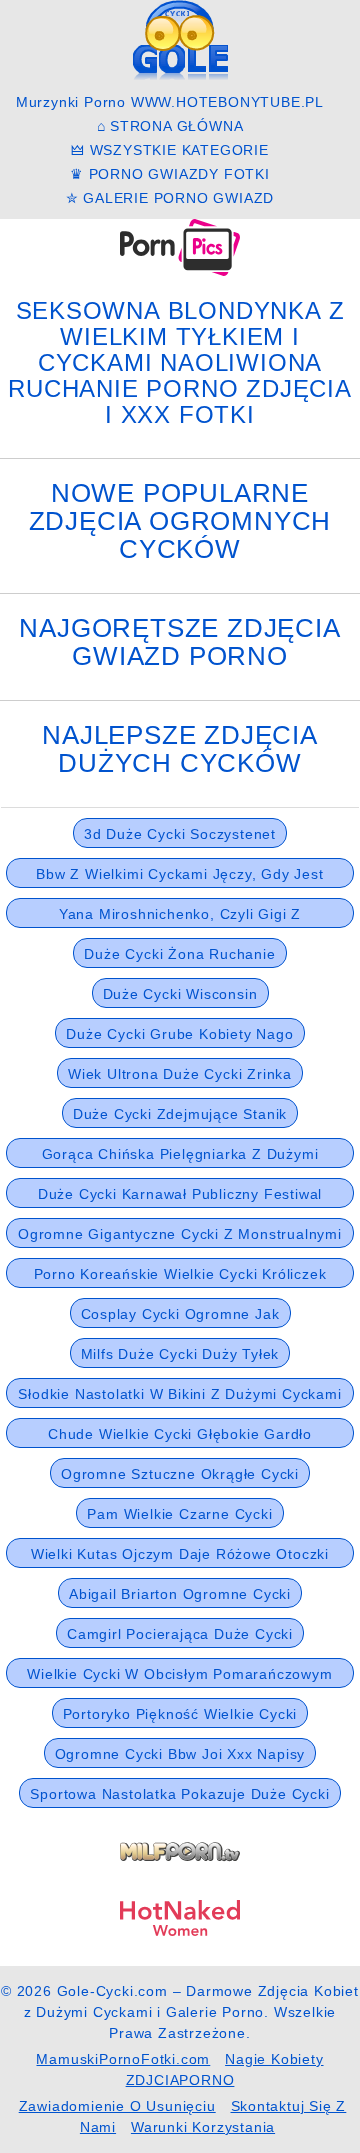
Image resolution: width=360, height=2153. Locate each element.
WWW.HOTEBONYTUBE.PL (227, 102)
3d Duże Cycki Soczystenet (180, 834)
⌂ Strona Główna (170, 126)
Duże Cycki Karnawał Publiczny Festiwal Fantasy (180, 1197)
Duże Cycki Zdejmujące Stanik (180, 1114)
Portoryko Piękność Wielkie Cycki (180, 1714)
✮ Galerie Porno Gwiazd (170, 198)
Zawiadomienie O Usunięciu (117, 2106)
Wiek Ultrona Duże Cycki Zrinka (180, 1074)
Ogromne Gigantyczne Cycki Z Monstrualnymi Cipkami (180, 1237)
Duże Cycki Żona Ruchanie (179, 954)
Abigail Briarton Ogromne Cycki (180, 1594)
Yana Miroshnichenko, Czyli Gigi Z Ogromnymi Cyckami (180, 917)
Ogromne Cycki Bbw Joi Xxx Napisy (180, 1754)
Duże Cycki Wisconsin (180, 994)
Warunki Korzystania (203, 2127)
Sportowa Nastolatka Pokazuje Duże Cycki (179, 1794)
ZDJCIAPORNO (180, 2080)
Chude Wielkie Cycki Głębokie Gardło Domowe (180, 1437)
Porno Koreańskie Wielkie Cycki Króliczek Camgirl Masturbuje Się (180, 1277)
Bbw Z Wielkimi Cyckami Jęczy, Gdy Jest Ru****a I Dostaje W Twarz (179, 877)
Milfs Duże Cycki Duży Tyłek (180, 1354)
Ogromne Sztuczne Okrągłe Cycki (180, 1474)
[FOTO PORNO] (180, 246)
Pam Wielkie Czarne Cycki (179, 1514)
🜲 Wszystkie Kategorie (170, 150)
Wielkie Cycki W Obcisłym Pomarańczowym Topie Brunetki (179, 1677)
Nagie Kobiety (274, 2059)
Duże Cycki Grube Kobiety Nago (179, 1034)
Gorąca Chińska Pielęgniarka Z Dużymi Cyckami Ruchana (180, 1157)
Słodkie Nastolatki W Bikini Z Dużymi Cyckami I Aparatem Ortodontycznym (179, 1397)
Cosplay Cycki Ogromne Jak (180, 1314)
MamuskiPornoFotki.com (123, 2059)
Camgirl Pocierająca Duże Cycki (180, 1634)
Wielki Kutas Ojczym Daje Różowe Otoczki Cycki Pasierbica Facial (180, 1557)
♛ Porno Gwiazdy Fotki (170, 174)
